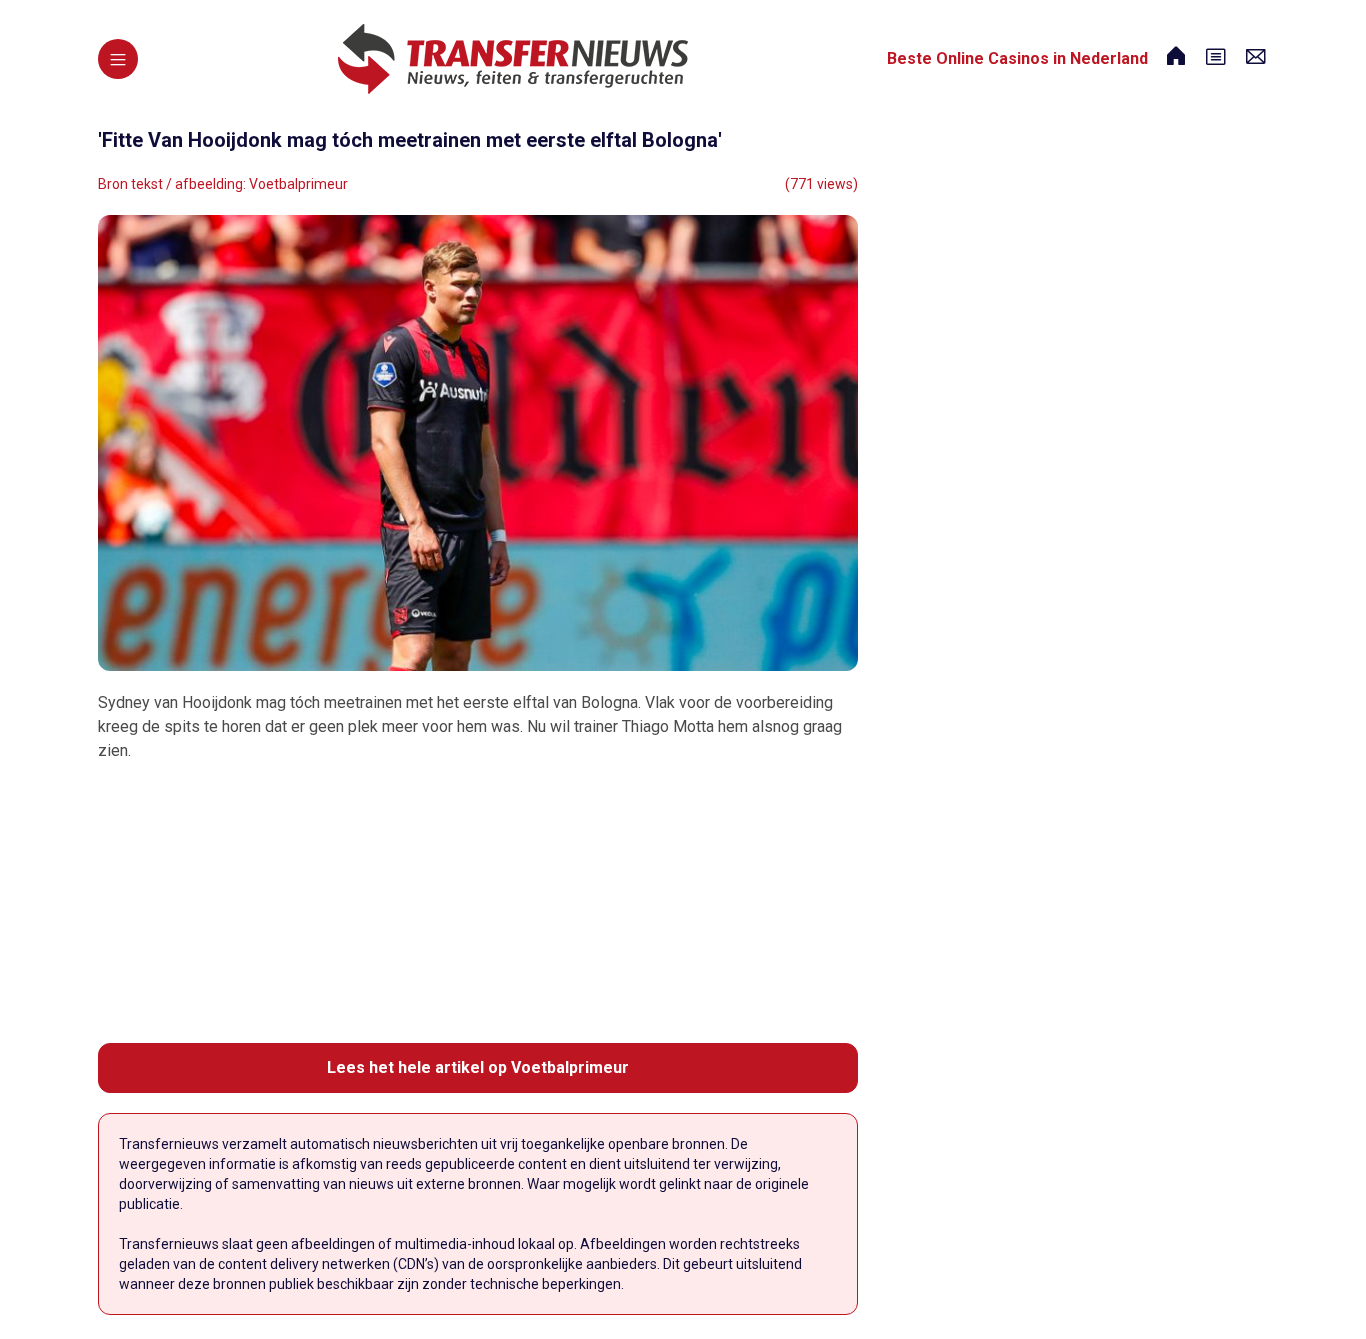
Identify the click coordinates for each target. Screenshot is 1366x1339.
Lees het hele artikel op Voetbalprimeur (478, 1067)
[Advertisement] (478, 903)
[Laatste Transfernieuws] (513, 59)
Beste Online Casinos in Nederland (1017, 58)
